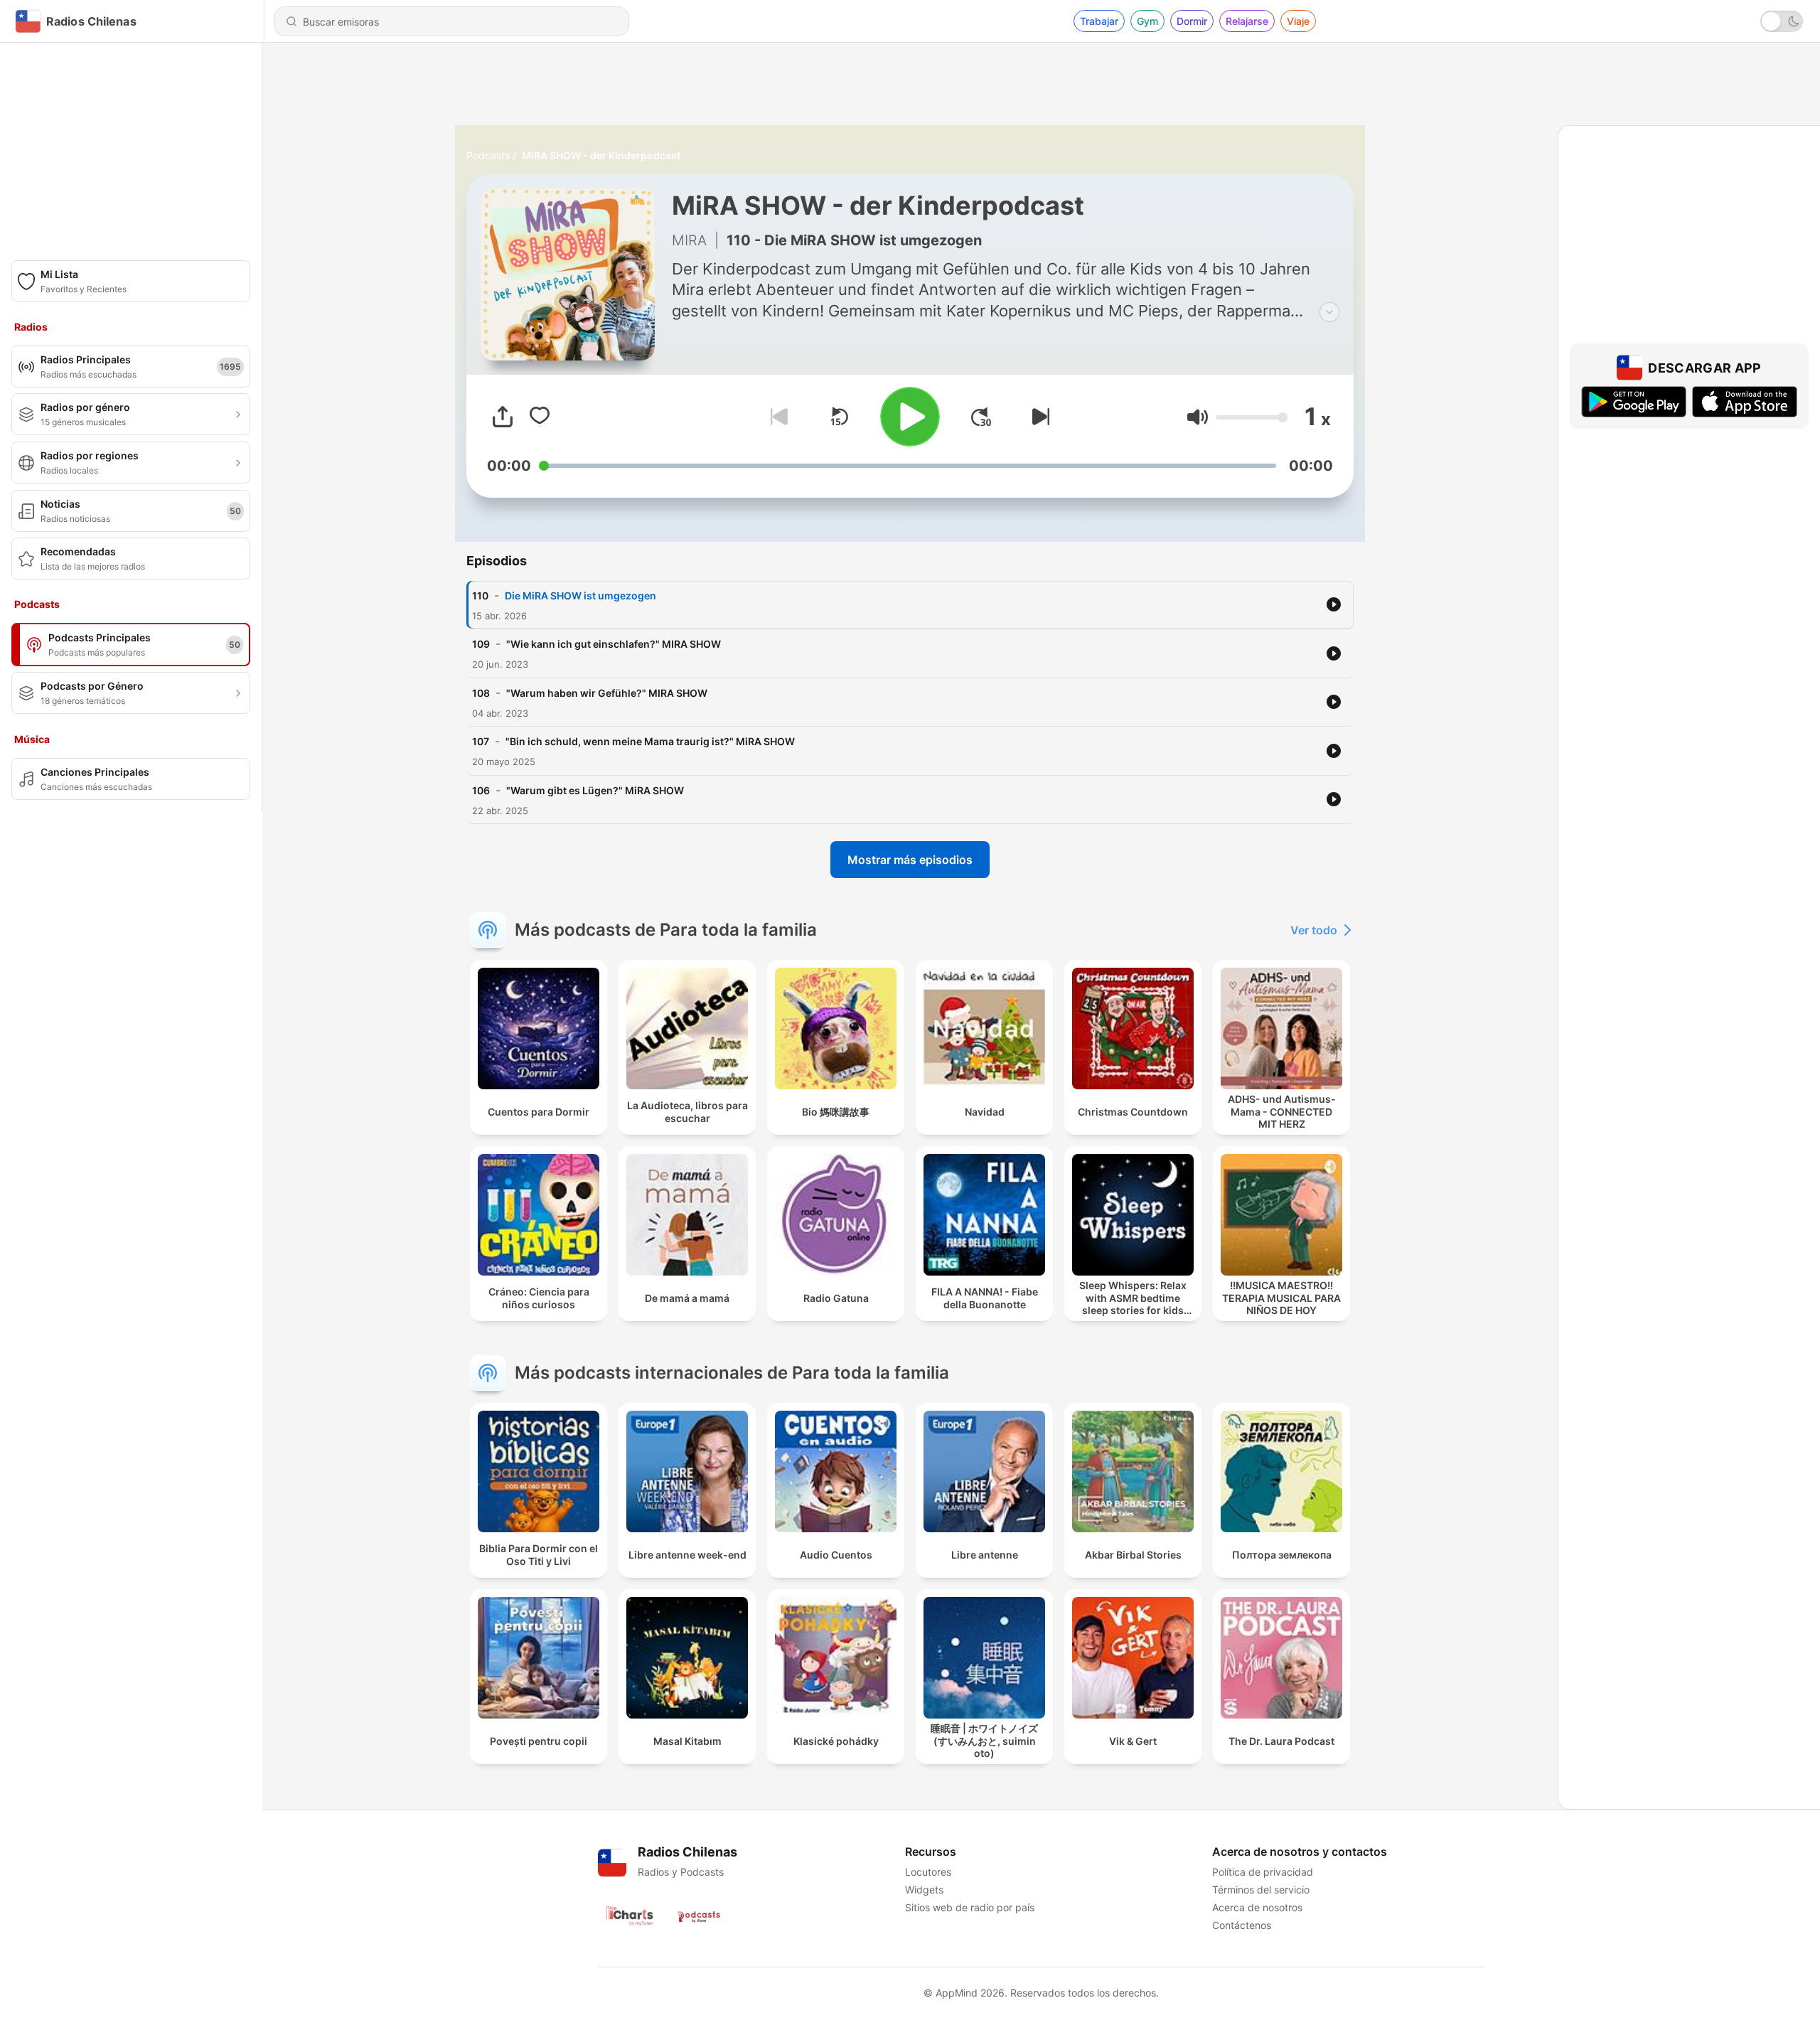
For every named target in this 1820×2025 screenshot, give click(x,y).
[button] (1198, 417)
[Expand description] (1329, 312)
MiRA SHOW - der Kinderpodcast (601, 155)
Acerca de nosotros (1257, 1907)
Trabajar (1099, 21)
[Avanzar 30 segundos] (981, 417)
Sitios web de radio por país (970, 1907)
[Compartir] (503, 417)
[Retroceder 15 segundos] (839, 417)
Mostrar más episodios (910, 860)
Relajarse (1247, 21)
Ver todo (1314, 930)
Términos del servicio (1261, 1890)
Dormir (1192, 21)
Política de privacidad (1263, 1872)
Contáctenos (1242, 1925)
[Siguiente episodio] (1038, 417)
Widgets (924, 1890)
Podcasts (488, 155)
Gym (1147, 21)
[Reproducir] (910, 417)
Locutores (928, 1872)
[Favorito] (540, 417)
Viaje (1298, 21)
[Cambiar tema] (1782, 21)
